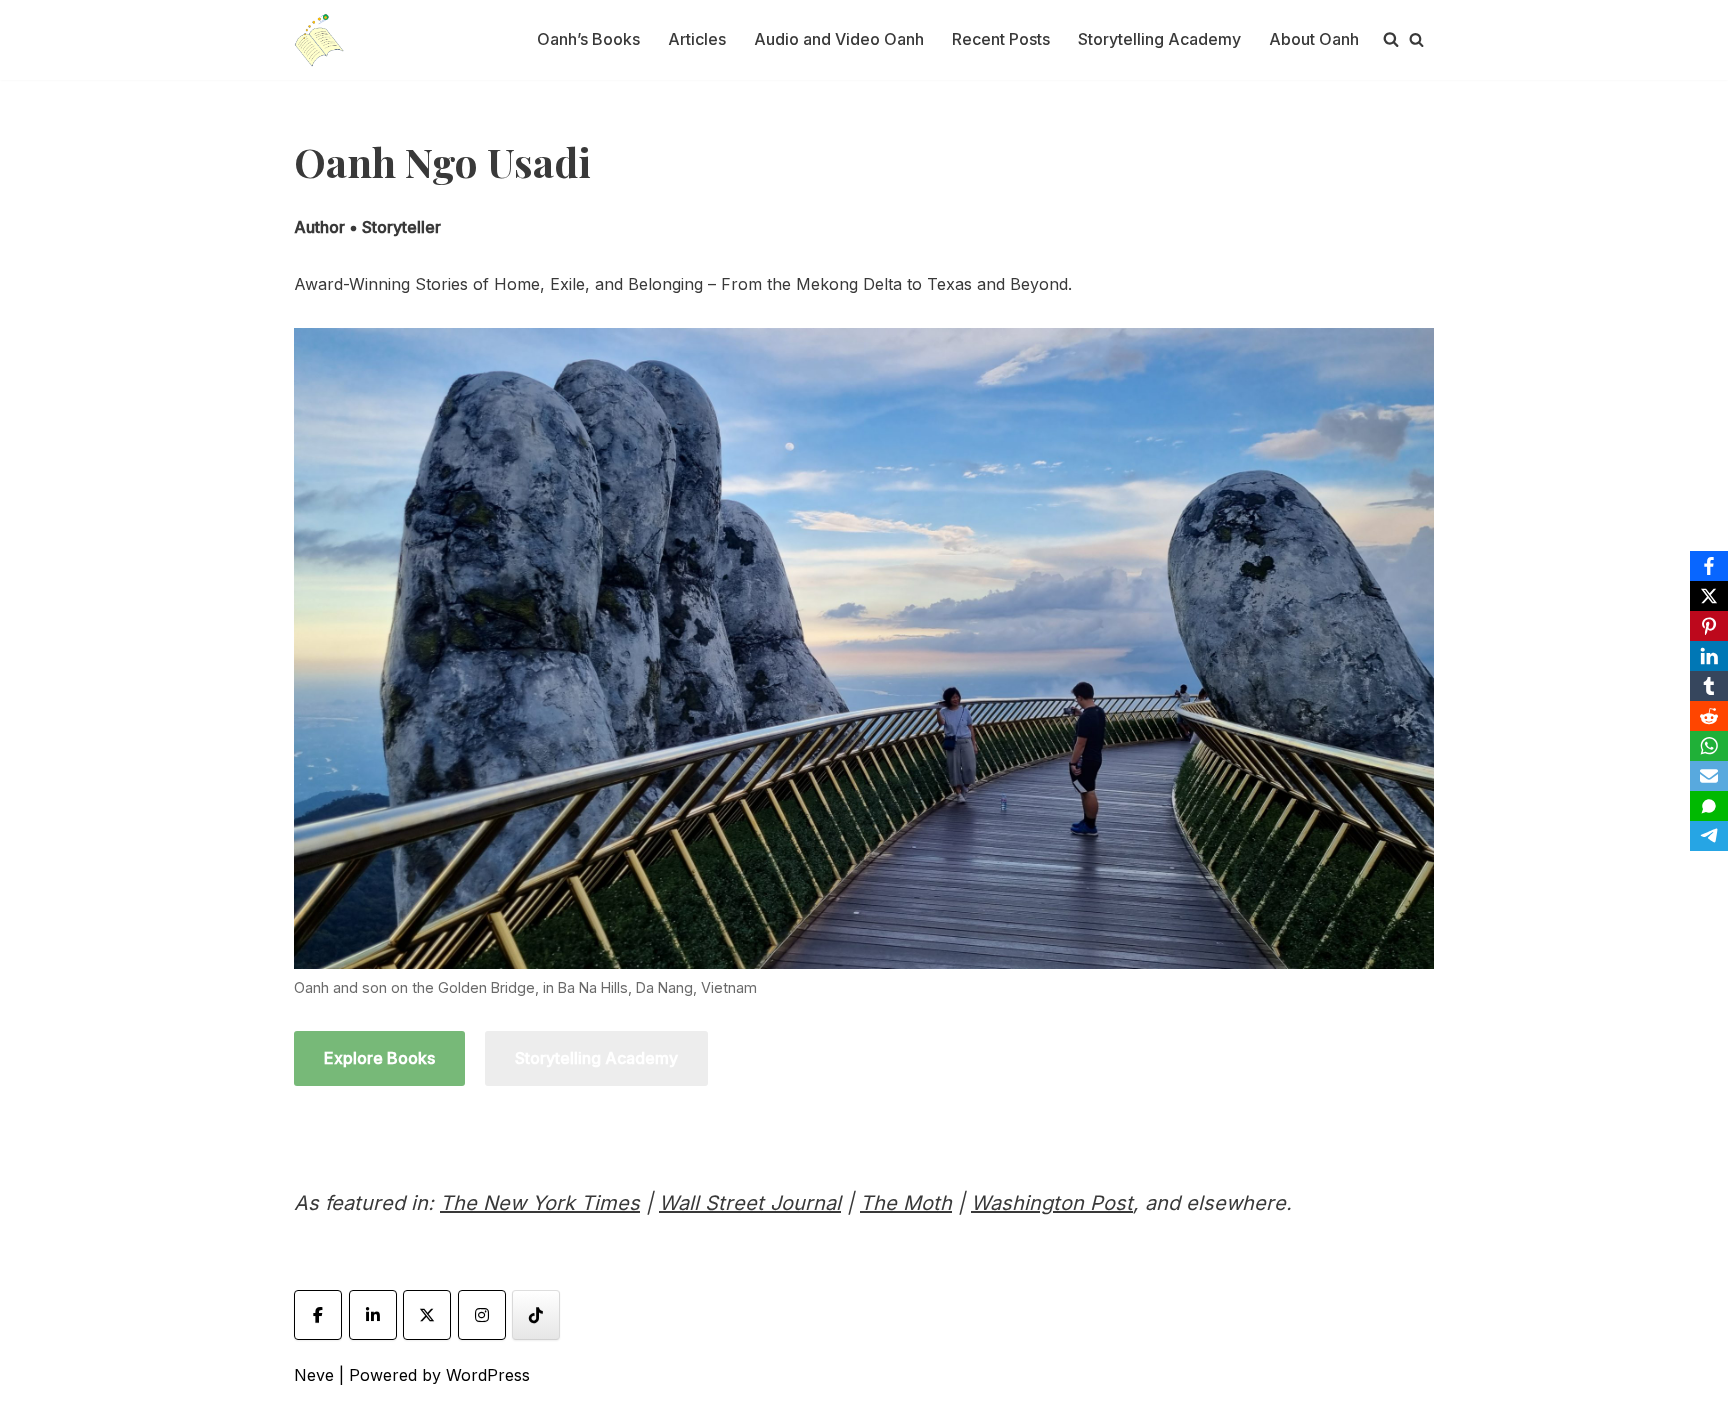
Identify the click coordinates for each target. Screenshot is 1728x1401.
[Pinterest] (1709, 626)
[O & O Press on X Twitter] (427, 1315)
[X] (1709, 596)
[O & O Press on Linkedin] (373, 1315)
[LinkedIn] (1709, 656)
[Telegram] (1709, 836)
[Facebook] (1709, 566)
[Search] (1416, 39)
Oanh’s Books (588, 39)
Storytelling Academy (1159, 39)
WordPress (488, 1375)
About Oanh (1314, 39)
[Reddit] (1709, 716)
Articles (697, 39)
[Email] (1709, 776)
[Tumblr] (1709, 686)
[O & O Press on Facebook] (318, 1315)
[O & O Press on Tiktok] (536, 1315)
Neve (314, 1375)
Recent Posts (1001, 39)
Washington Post (1052, 1203)
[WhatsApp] (1709, 746)
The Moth (906, 1203)
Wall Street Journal (750, 1203)
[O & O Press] (319, 40)
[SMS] (1709, 806)
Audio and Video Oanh (839, 39)
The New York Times (540, 1203)
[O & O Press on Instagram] (482, 1315)
